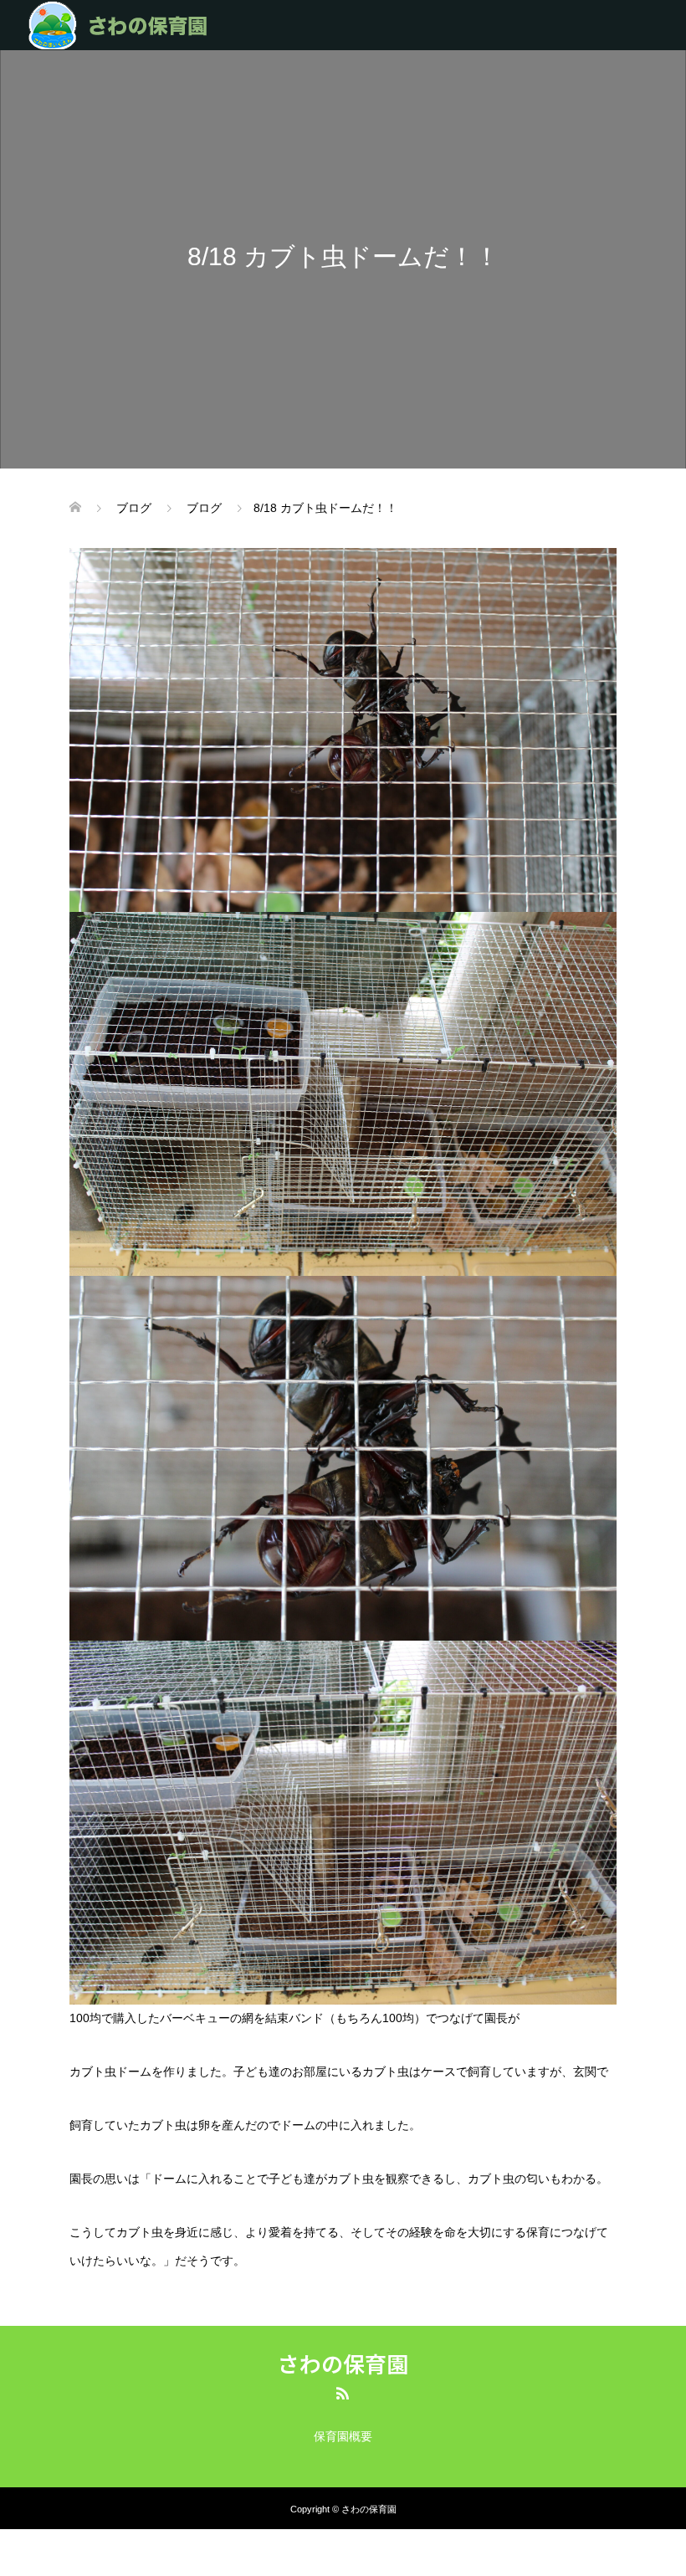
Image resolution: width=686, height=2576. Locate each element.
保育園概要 (343, 2436)
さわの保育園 (343, 2363)
